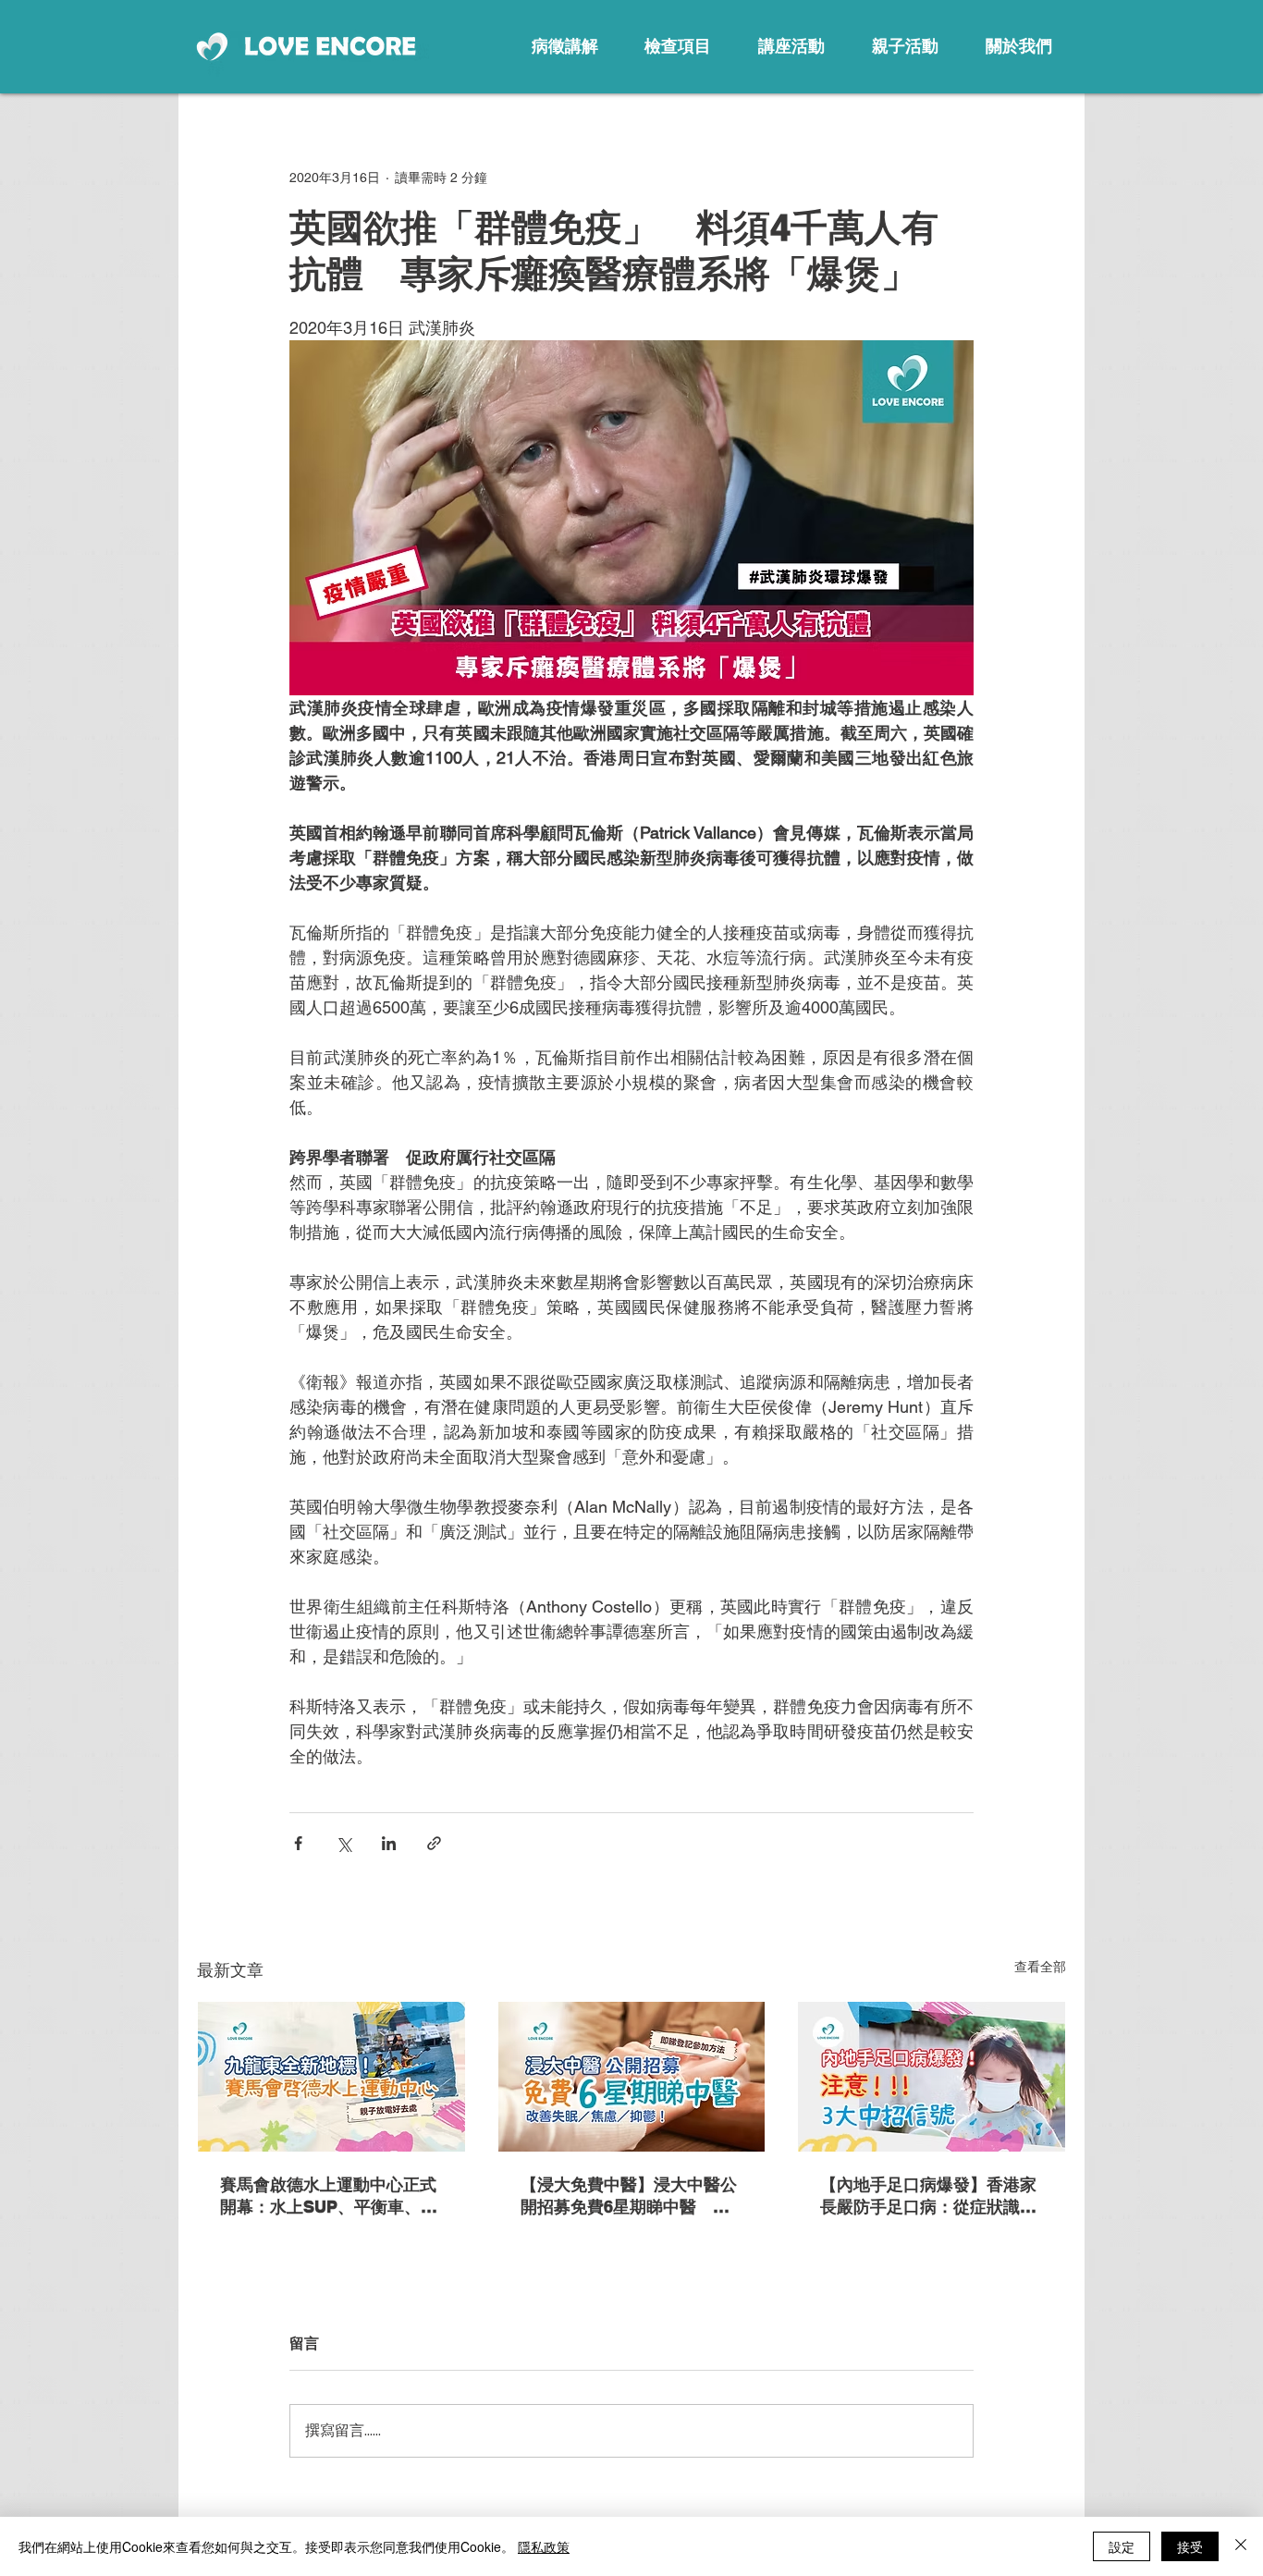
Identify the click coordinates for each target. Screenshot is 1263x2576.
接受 (1190, 2546)
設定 (1122, 2546)
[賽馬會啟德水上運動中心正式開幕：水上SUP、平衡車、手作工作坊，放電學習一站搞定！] (331, 2077)
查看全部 (1040, 1967)
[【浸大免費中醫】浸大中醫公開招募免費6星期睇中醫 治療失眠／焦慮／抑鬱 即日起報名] (632, 2077)
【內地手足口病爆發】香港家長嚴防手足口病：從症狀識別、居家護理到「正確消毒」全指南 (928, 2196)
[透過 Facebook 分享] (298, 1843)
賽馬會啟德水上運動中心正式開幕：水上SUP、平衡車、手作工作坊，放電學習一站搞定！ (329, 2196)
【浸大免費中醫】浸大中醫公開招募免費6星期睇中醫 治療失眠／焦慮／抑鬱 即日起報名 (629, 2196)
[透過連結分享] (434, 1843)
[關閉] (1241, 2546)
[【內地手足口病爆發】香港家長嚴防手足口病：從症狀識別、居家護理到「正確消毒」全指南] (932, 2077)
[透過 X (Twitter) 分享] (343, 1843)
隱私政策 (544, 2546)
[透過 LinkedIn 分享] (389, 1843)
